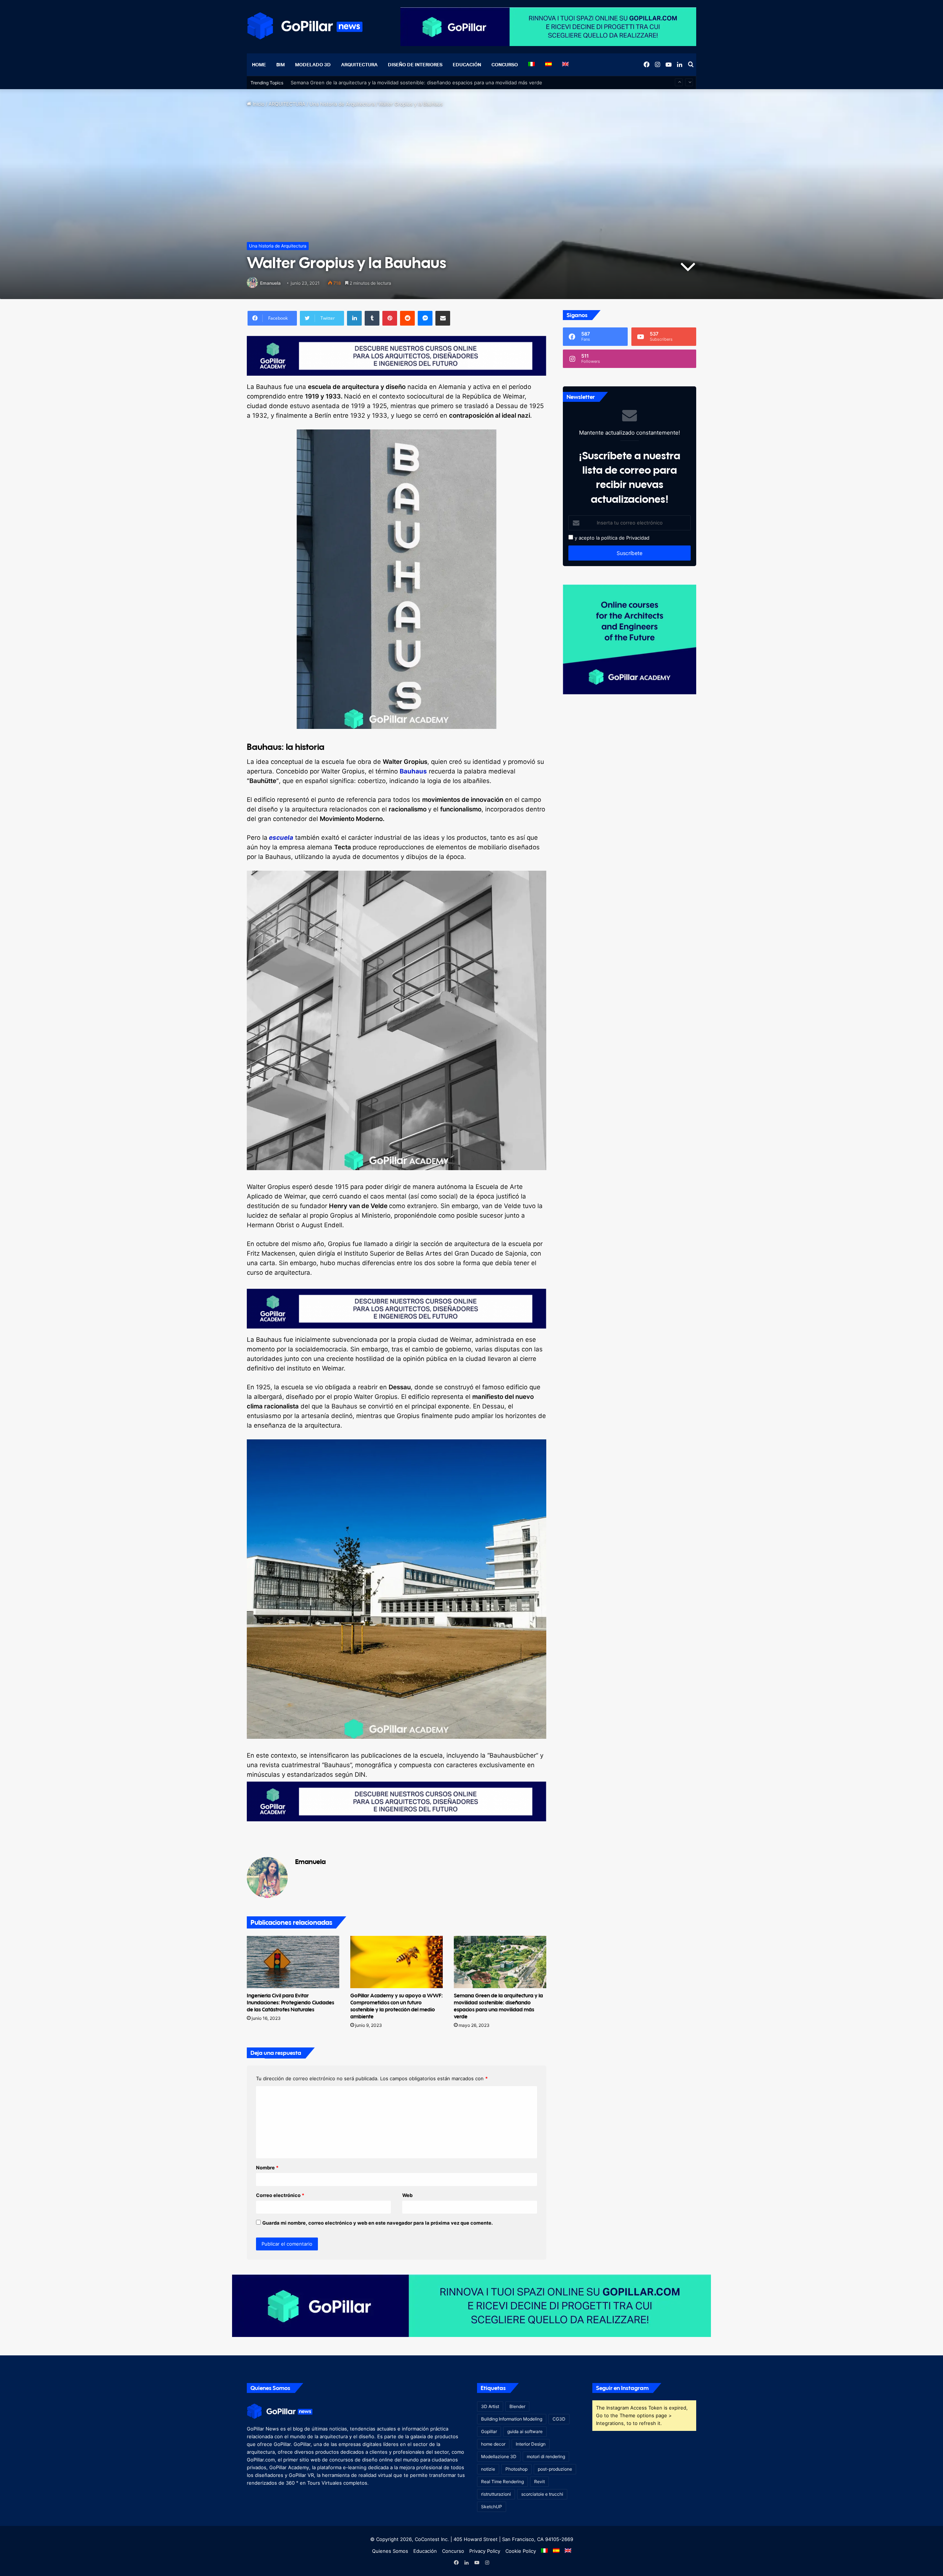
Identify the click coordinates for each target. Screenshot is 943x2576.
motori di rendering (546, 2456)
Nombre (267, 2168)
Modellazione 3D (499, 2456)
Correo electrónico (280, 2195)
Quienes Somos (390, 2551)
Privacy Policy (485, 2551)
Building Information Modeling (512, 2419)
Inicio (258, 104)
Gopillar (489, 2431)
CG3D (559, 2419)
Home (259, 64)
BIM (281, 64)
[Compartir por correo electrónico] (443, 318)
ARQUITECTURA (359, 64)
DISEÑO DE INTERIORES (415, 64)
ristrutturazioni (496, 2494)
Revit (539, 2482)
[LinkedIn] (354, 318)
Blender (517, 2406)
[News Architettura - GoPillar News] (305, 26)
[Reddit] (407, 318)
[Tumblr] (372, 318)
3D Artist (490, 2406)
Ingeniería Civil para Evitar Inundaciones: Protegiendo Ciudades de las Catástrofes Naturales (290, 2002)
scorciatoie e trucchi (542, 2494)
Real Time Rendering (502, 2482)
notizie (488, 2469)
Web (407, 2195)
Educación (467, 64)
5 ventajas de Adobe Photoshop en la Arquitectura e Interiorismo (366, 83)
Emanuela (270, 283)
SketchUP (492, 2507)
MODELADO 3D (313, 64)
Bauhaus (413, 771)
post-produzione (555, 2469)
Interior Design (531, 2444)
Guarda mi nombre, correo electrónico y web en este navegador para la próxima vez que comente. (378, 2223)
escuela (280, 838)
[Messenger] (425, 318)
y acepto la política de (599, 538)
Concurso (505, 64)
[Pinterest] (390, 318)
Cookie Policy (521, 2551)
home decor (493, 2444)
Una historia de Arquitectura (342, 104)
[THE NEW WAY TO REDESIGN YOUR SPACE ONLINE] (471, 2305)
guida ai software (525, 2431)
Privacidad (638, 538)
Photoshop (516, 2469)
